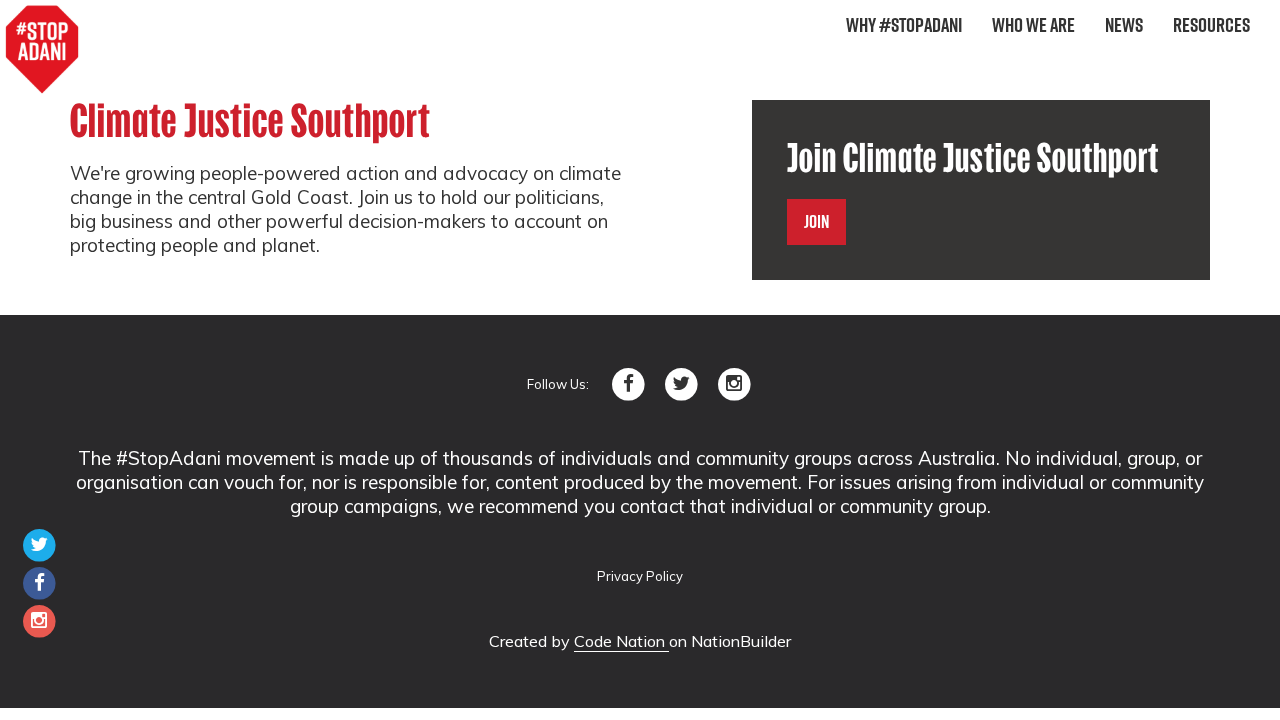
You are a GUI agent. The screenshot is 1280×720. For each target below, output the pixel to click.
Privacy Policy (640, 576)
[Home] (42, 50)
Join (816, 221)
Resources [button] (1211, 25)
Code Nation (621, 641)
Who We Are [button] (1033, 25)
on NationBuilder (730, 641)
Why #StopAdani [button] (904, 25)
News (1124, 25)
